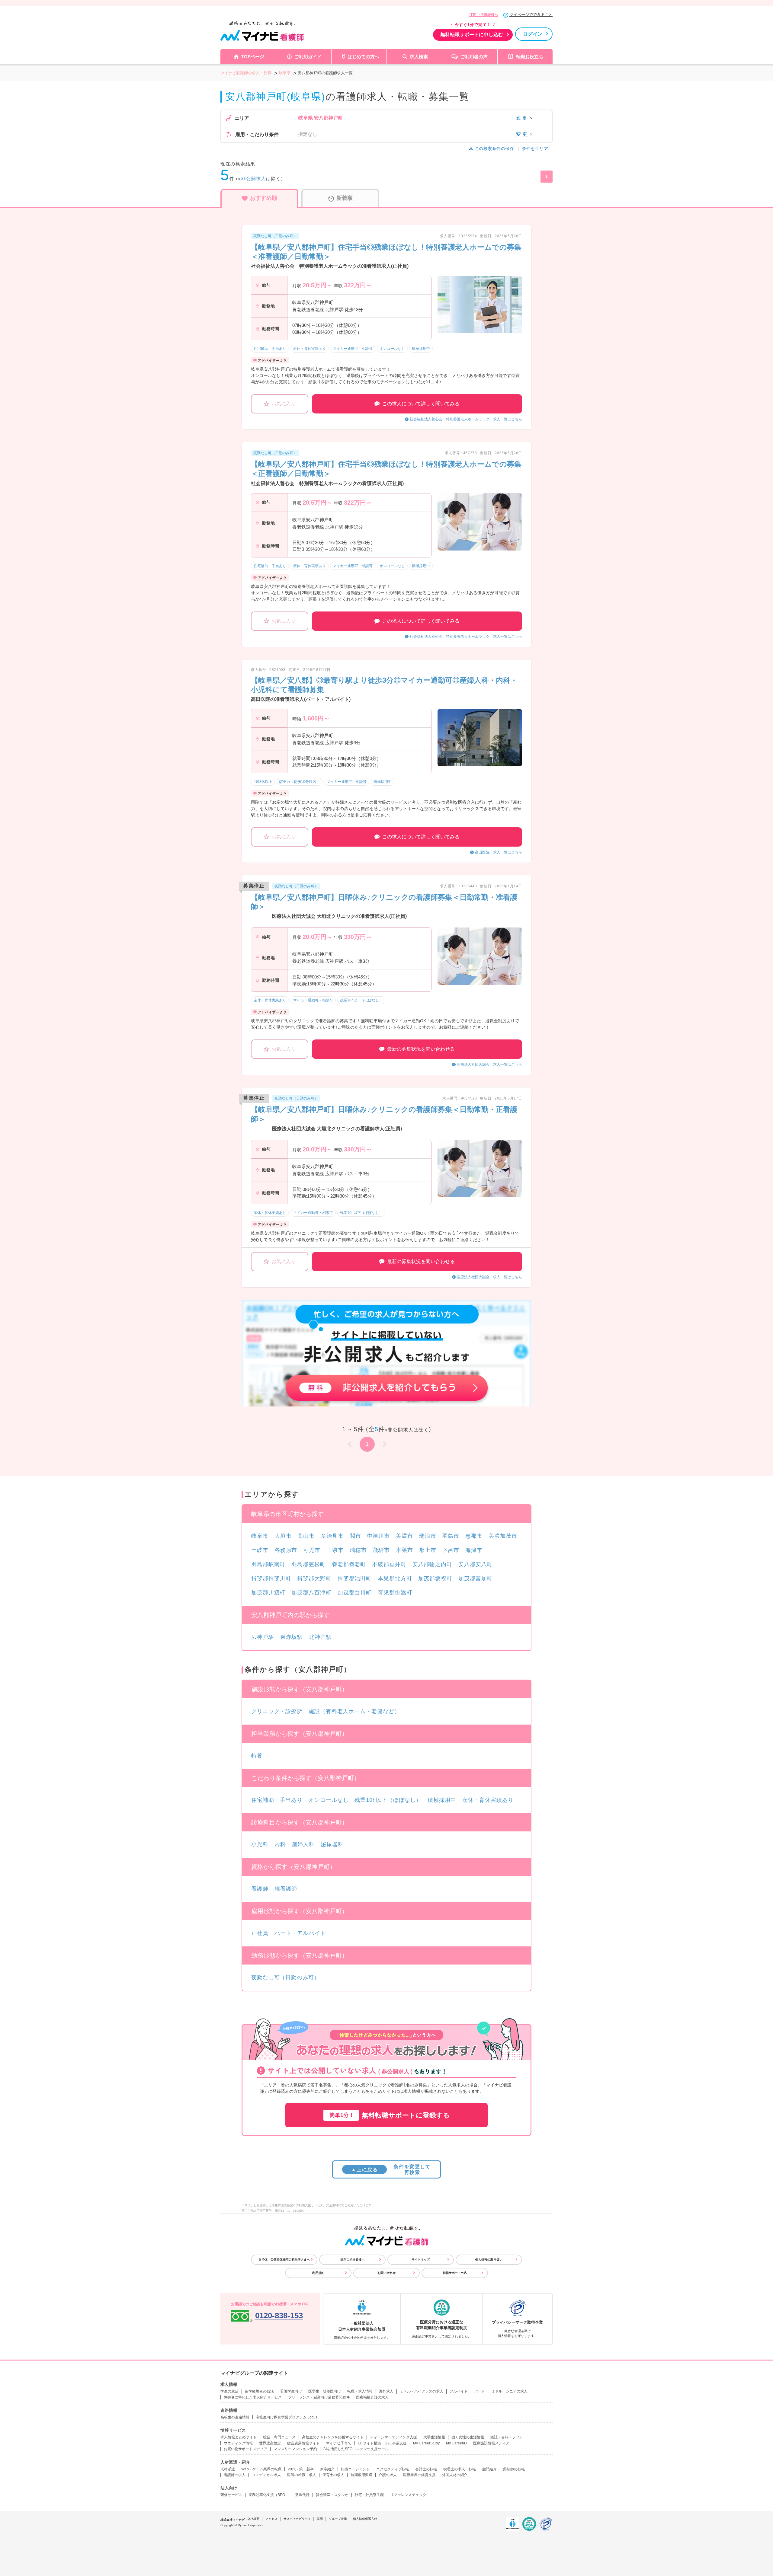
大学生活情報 (434, 2437)
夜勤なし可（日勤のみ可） (285, 1977)
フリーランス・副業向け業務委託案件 (319, 2397)
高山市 (306, 1536)
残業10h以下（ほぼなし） (388, 1800)
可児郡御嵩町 (395, 1593)
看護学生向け (291, 2391)
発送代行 (302, 2495)
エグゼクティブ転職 (393, 2469)
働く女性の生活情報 (468, 2437)
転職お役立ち (530, 57)
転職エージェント (355, 2469)
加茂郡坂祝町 (435, 1578)
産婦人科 (303, 1844)
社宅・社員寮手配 (369, 2495)
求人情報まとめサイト (239, 2437)
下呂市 (451, 1550)
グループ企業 (338, 2519)
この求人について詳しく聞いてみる (421, 404)
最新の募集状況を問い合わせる (421, 1049)
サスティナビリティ (297, 2519)
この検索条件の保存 (494, 148)
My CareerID (456, 2443)
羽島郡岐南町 (268, 1564)
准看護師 (286, 1889)
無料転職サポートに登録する (390, 2115)
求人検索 (419, 57)
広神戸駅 (263, 1637)
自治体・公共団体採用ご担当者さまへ (284, 2260)
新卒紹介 (327, 2469)
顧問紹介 (489, 2469)
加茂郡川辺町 (268, 1593)
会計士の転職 (426, 2469)
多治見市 (332, 1536)
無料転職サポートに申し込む (472, 35)
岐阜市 (260, 1536)
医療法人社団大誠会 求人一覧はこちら (489, 1065)
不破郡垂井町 (389, 1564)
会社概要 (253, 2519)
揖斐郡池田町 (355, 1578)
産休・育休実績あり (488, 1800)
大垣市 (283, 1536)
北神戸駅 (320, 1637)
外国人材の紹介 (455, 2475)
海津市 (474, 1550)
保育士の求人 (333, 2475)
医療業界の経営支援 (419, 2475)
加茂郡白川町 (355, 1593)
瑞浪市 (428, 1536)
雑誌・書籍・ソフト (507, 2437)
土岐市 (260, 1550)
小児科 (260, 1844)
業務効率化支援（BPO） (269, 2495)
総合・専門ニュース (279, 2437)
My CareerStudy (426, 2443)
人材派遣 (228, 2469)
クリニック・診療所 (277, 1711)
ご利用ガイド (308, 57)
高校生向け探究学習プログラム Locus (287, 2417)
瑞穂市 (358, 1550)
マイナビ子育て (339, 2443)
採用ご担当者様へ (484, 15)
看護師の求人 (235, 2475)
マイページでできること (531, 15)
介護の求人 (388, 2475)
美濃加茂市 (503, 1536)
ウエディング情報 (238, 2443)
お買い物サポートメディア (245, 2449)
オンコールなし (329, 1800)
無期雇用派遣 (361, 2475)
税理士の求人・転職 (460, 2469)
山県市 (335, 1550)
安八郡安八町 (475, 1564)
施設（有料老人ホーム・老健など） (354, 1711)
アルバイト (459, 2391)
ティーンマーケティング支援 (393, 2437)
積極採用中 (442, 1800)
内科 (280, 1844)
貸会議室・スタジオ (332, 2495)
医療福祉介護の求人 (372, 2397)
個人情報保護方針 (365, 2519)
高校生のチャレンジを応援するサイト (333, 2437)
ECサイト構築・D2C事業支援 (382, 2443)
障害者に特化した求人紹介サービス (253, 2397)
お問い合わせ (386, 2273)
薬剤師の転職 (514, 2469)
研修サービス (231, 2495)
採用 (320, 2519)
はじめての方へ (363, 57)
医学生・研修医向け (325, 2391)
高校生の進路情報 (235, 2417)
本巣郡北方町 (395, 1578)
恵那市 (474, 1536)
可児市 (312, 1550)
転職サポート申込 (455, 2273)
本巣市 (404, 1550)
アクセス (271, 2519)
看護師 (260, 1889)
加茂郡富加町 (475, 1578)
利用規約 (318, 2273)
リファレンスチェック (408, 2495)
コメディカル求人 (266, 2475)
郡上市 (428, 1550)
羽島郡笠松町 (308, 1564)
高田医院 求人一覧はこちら (499, 852)
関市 (355, 1536)
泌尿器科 (332, 1844)
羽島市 (451, 1536)
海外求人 (386, 2391)
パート (480, 2391)
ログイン (533, 34)
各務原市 (286, 1550)
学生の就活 (229, 2391)
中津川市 (379, 1536)
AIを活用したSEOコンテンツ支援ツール (356, 2449)
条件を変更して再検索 (391, 2169)
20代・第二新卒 (301, 2469)
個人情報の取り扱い (489, 2260)
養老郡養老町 (349, 1564)
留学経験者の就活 (259, 2391)
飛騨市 (381, 1550)
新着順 (345, 198)
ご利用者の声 (474, 57)
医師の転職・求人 (302, 2475)
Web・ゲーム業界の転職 (261, 2469)
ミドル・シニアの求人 (509, 2391)
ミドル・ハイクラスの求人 (422, 2391)
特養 (257, 1756)
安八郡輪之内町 (432, 1564)
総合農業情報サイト (303, 2443)
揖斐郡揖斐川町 (271, 1578)
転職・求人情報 (360, 2391)
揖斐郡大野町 (314, 1578)
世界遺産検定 (270, 2443)
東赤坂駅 (292, 1637)
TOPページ (253, 57)
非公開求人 (254, 179)
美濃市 (404, 1536)
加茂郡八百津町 (311, 1593)
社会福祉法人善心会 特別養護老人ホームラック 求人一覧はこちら (466, 419)
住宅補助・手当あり (277, 1800)
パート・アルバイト (300, 1933)
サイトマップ (421, 2260)
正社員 (260, 1933)
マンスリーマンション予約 (295, 2449)
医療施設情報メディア (491, 2443)
